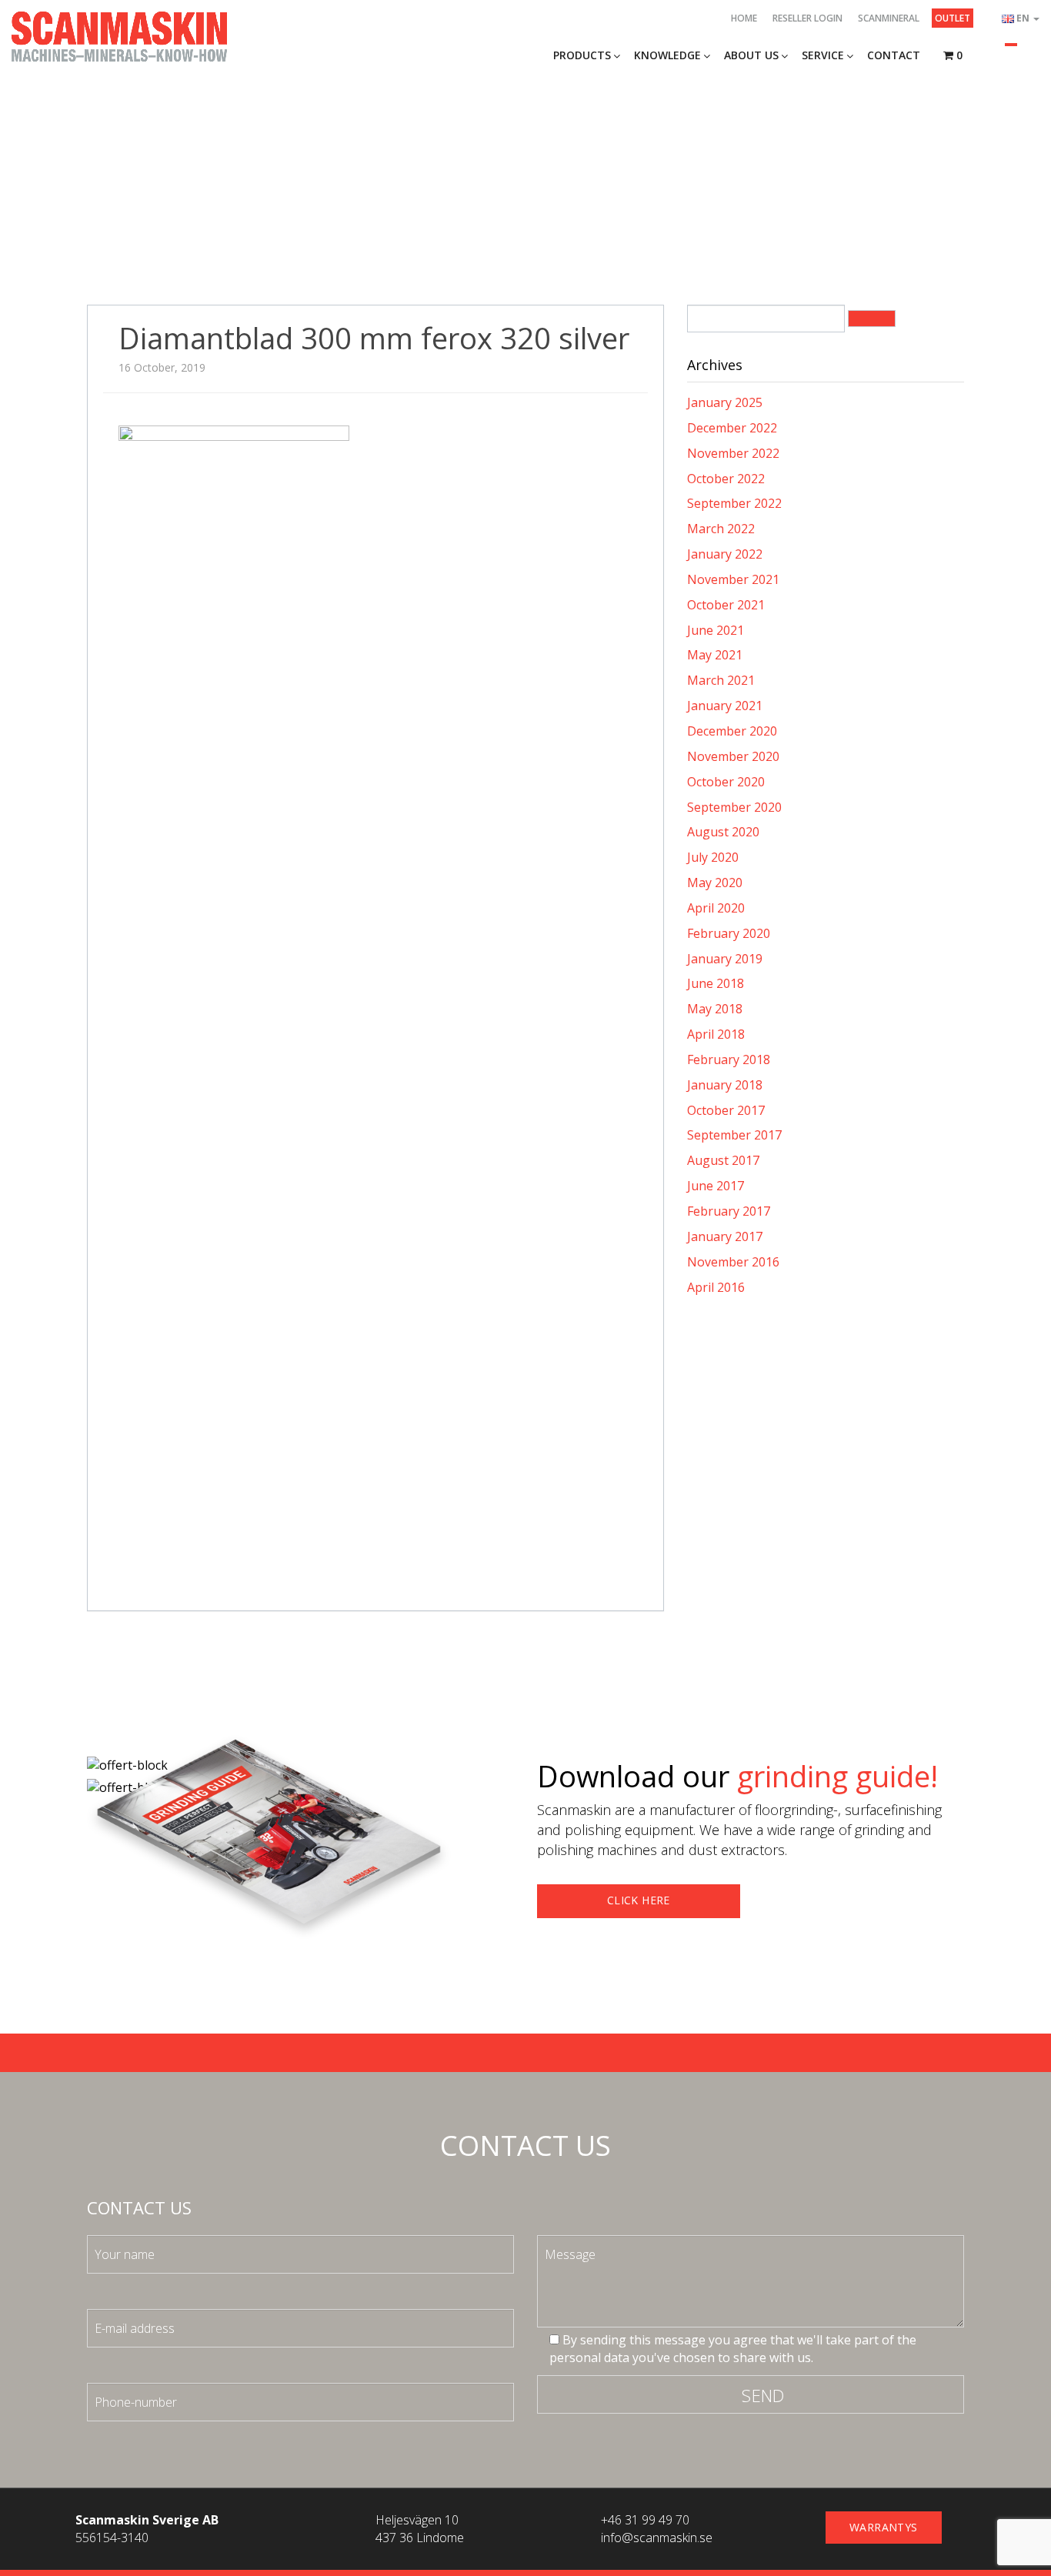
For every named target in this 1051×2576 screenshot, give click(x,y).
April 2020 (716, 908)
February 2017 (729, 1211)
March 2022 (721, 529)
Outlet (953, 18)
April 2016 (716, 1287)
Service (823, 55)
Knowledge (667, 55)
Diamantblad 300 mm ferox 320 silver (374, 338)
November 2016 (733, 1262)
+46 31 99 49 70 (645, 2520)
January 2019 (725, 959)
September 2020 (734, 807)
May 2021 (715, 655)
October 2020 (726, 782)
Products (582, 55)
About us (751, 55)
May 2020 (715, 883)
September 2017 (734, 1135)
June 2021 (716, 630)
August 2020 (723, 832)
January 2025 (725, 402)
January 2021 (725, 706)
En (1024, 18)
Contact (894, 55)
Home (744, 18)
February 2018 (729, 1059)
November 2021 (733, 579)
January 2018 (725, 1085)
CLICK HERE (639, 1900)
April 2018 (716, 1034)
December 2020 (732, 731)
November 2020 (733, 756)
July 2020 (713, 857)
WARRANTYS (884, 2527)
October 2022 (726, 479)
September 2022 (734, 503)
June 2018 (716, 983)
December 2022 (732, 428)
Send (763, 2395)
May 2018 (715, 1009)
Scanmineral (889, 18)
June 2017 (716, 1186)
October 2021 (726, 605)
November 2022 (733, 453)
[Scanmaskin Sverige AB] (119, 35)
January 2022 (725, 554)
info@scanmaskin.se (657, 2538)
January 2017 (725, 1236)
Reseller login (807, 18)
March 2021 (721, 680)
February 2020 (729, 933)
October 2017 (726, 1110)
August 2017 (723, 1160)
